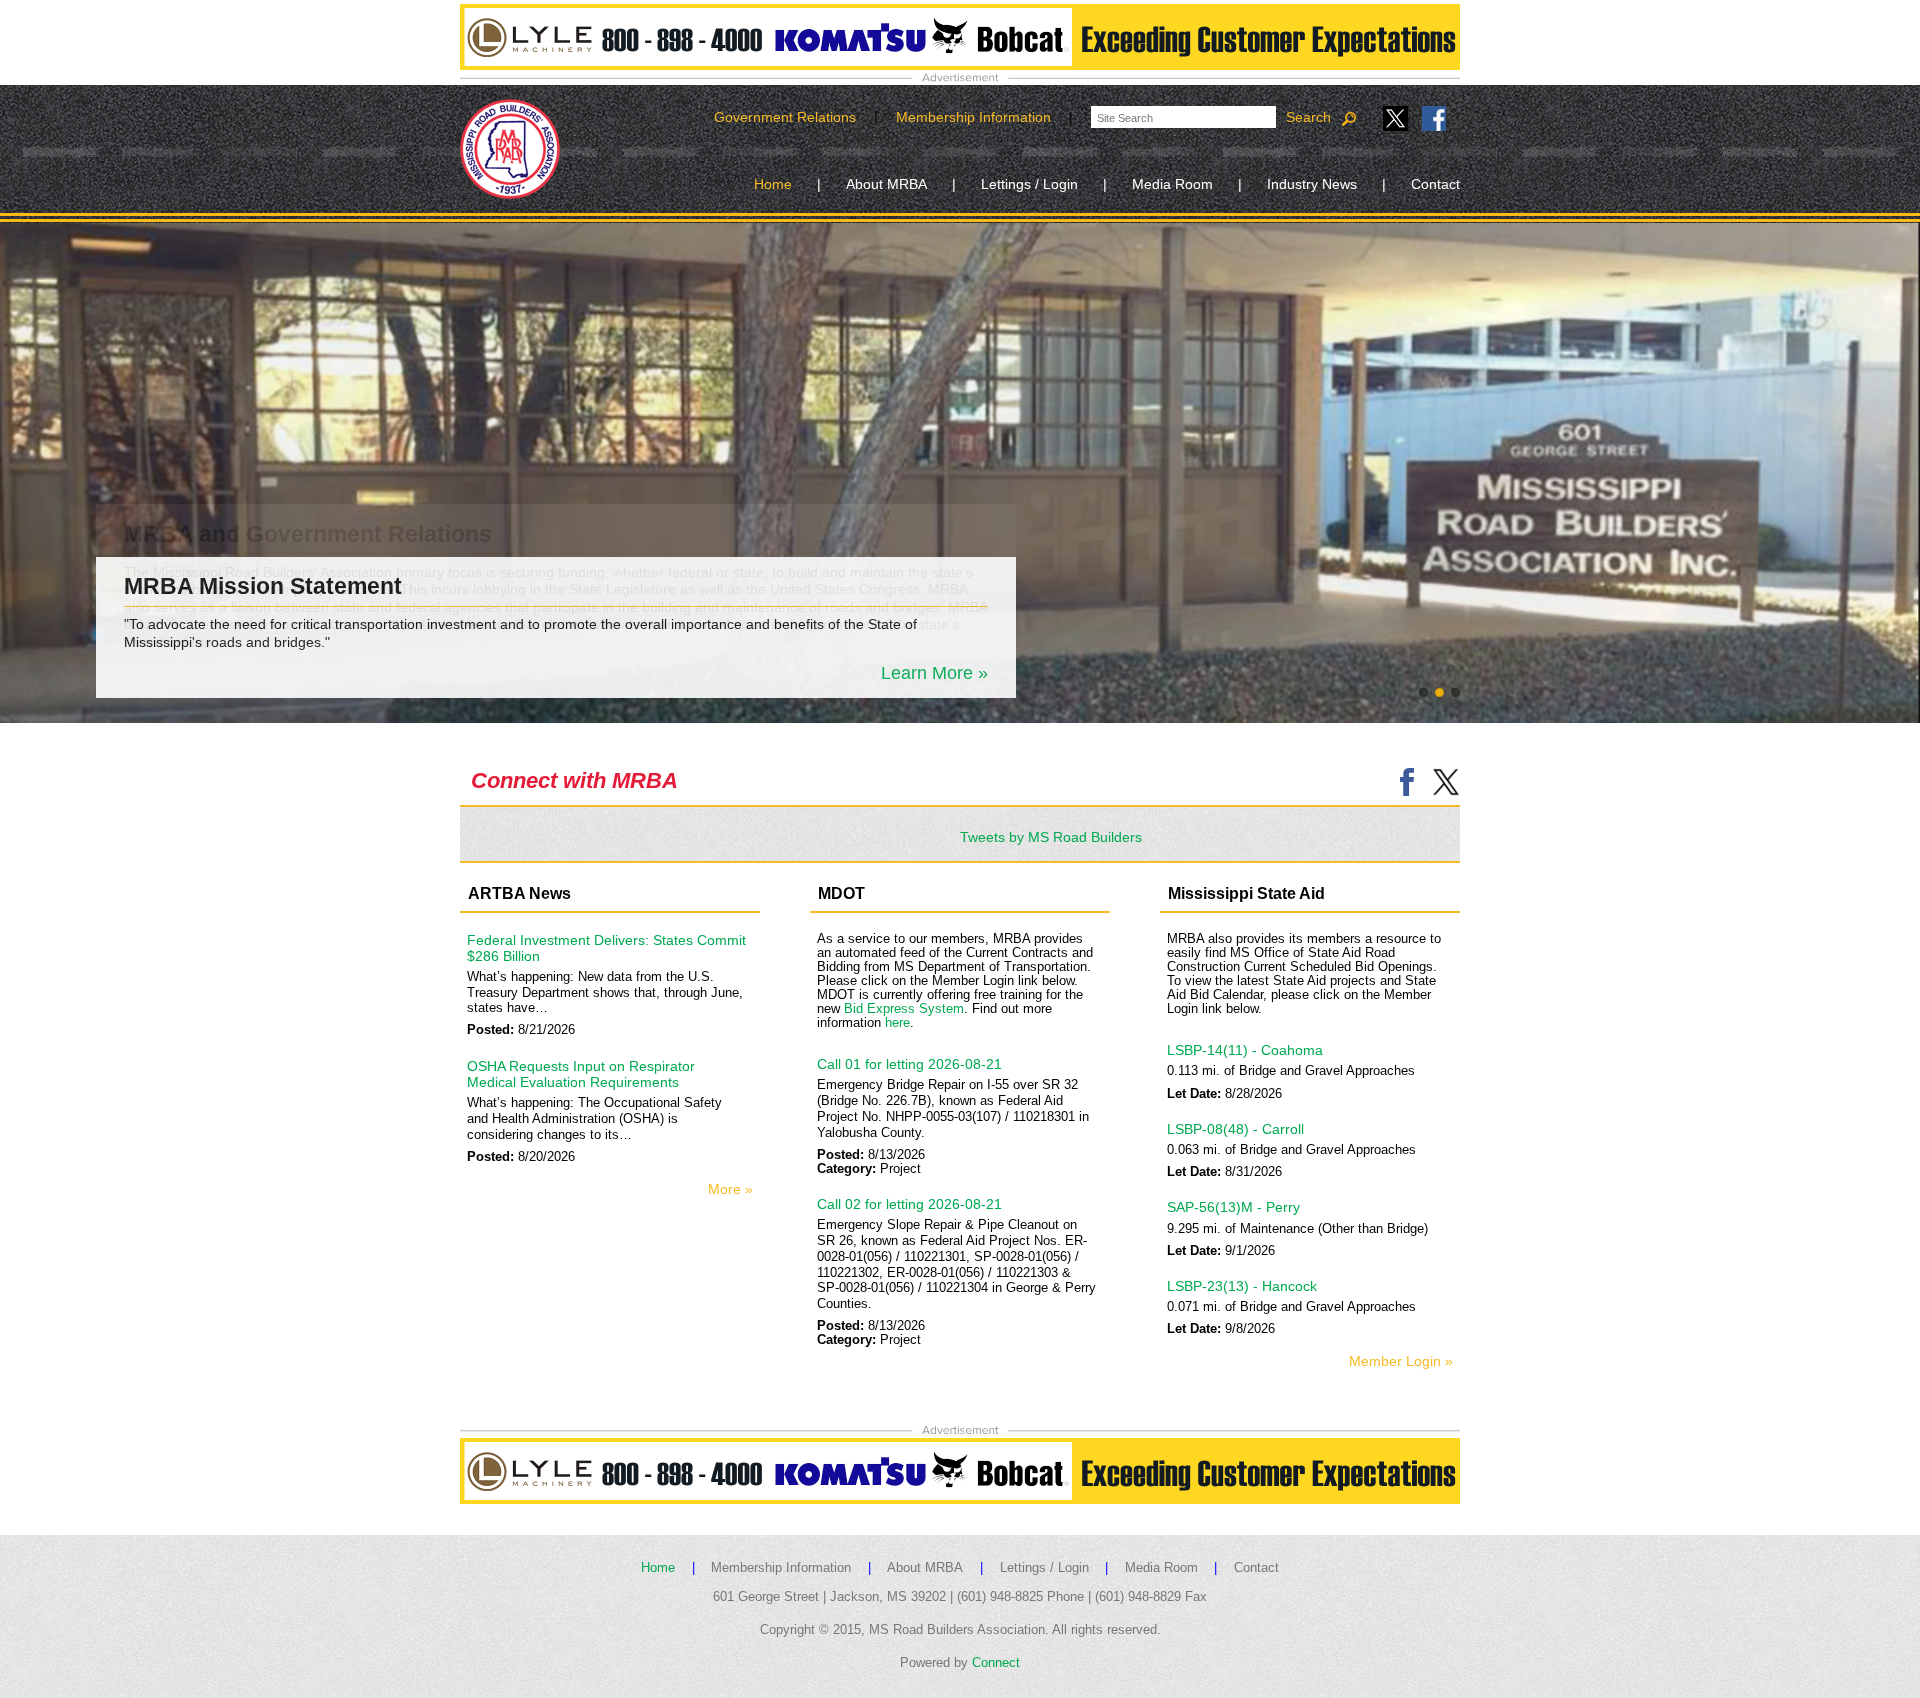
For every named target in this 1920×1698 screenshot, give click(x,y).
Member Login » (1401, 1361)
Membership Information (973, 117)
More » (730, 1189)
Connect (996, 1663)
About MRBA (886, 184)
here (897, 1023)
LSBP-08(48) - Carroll (1235, 1129)
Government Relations (785, 117)
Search (1310, 117)
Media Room (1172, 184)
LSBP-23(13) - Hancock (1242, 1286)
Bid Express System (904, 1009)
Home (773, 184)
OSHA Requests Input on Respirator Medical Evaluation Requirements (581, 1074)
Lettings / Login (1029, 184)
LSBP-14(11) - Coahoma (1245, 1050)
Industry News (1312, 184)
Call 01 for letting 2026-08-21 (909, 1064)
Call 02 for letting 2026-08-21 (909, 1204)
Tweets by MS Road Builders (1051, 837)
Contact (1435, 184)
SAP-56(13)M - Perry (1233, 1207)
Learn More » (934, 673)
